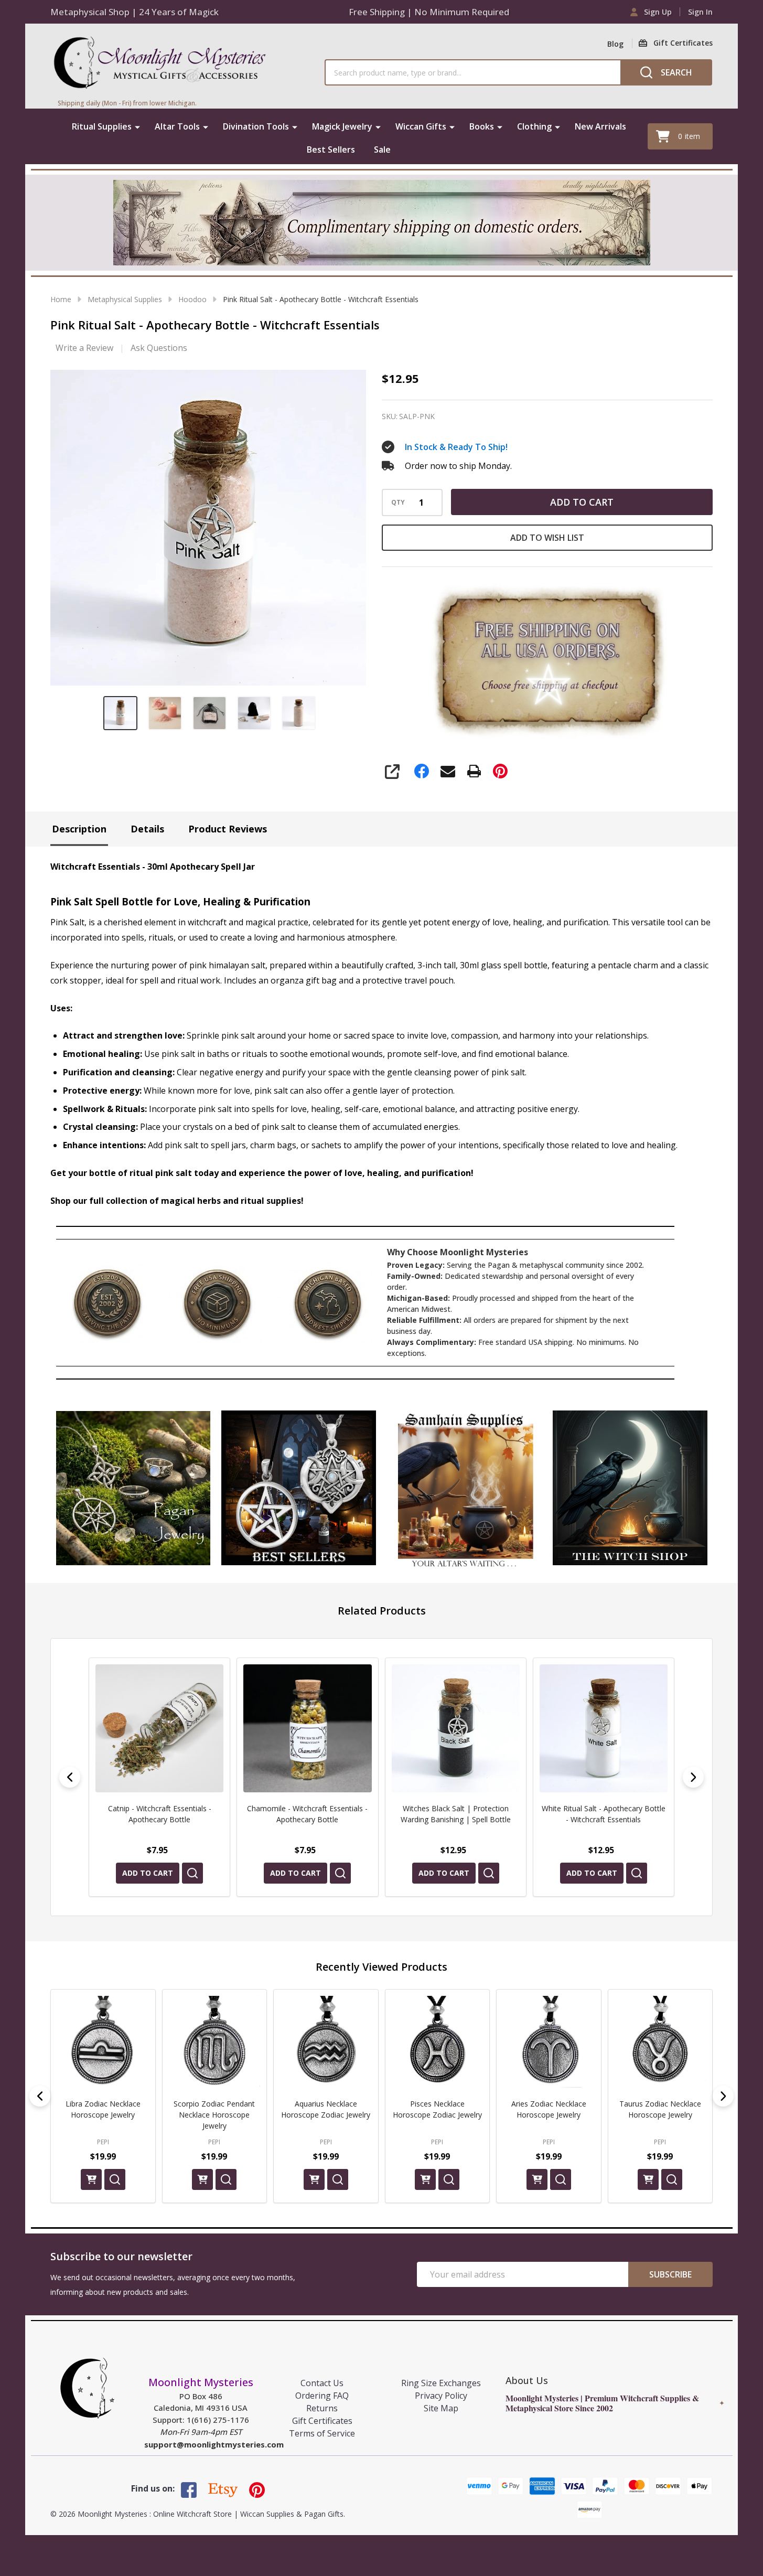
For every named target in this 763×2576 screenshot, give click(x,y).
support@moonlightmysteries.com (214, 2444)
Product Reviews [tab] (228, 829)
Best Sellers (331, 149)
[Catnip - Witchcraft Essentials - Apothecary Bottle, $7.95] (159, 1728)
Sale (382, 149)
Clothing (534, 126)
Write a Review (84, 348)
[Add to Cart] (91, 2179)
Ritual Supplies (102, 126)
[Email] (448, 771)
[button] (133, 1488)
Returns (322, 2408)
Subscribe (670, 2274)
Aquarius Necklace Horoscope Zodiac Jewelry (103, 2109)
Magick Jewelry (342, 126)
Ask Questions (159, 348)
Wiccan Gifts (421, 126)
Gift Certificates (322, 2421)
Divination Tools (256, 126)
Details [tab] (147, 829)
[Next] (693, 1777)
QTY (398, 503)
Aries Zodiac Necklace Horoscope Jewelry (326, 2109)
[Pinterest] (500, 771)
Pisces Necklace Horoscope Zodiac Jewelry (214, 2109)
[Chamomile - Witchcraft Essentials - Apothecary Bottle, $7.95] (307, 1728)
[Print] (474, 771)
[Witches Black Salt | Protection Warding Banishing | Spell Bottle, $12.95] (456, 1728)
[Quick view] (192, 1873)
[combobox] (472, 72)
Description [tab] (79, 829)
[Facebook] (422, 771)
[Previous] (70, 1777)
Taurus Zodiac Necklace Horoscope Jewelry (437, 2109)
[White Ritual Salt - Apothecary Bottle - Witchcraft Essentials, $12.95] (604, 1728)
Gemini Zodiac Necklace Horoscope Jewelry (549, 2109)
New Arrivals (600, 126)
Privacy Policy (441, 2396)
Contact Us (322, 2383)
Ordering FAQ (322, 2396)
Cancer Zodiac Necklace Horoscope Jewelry (660, 2109)
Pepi (103, 2142)
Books (482, 126)
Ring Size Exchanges (441, 2383)
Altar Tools (177, 126)
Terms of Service (322, 2433)
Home (61, 299)
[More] (137, 126)
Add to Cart (582, 502)
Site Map (441, 2408)
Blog (615, 44)
